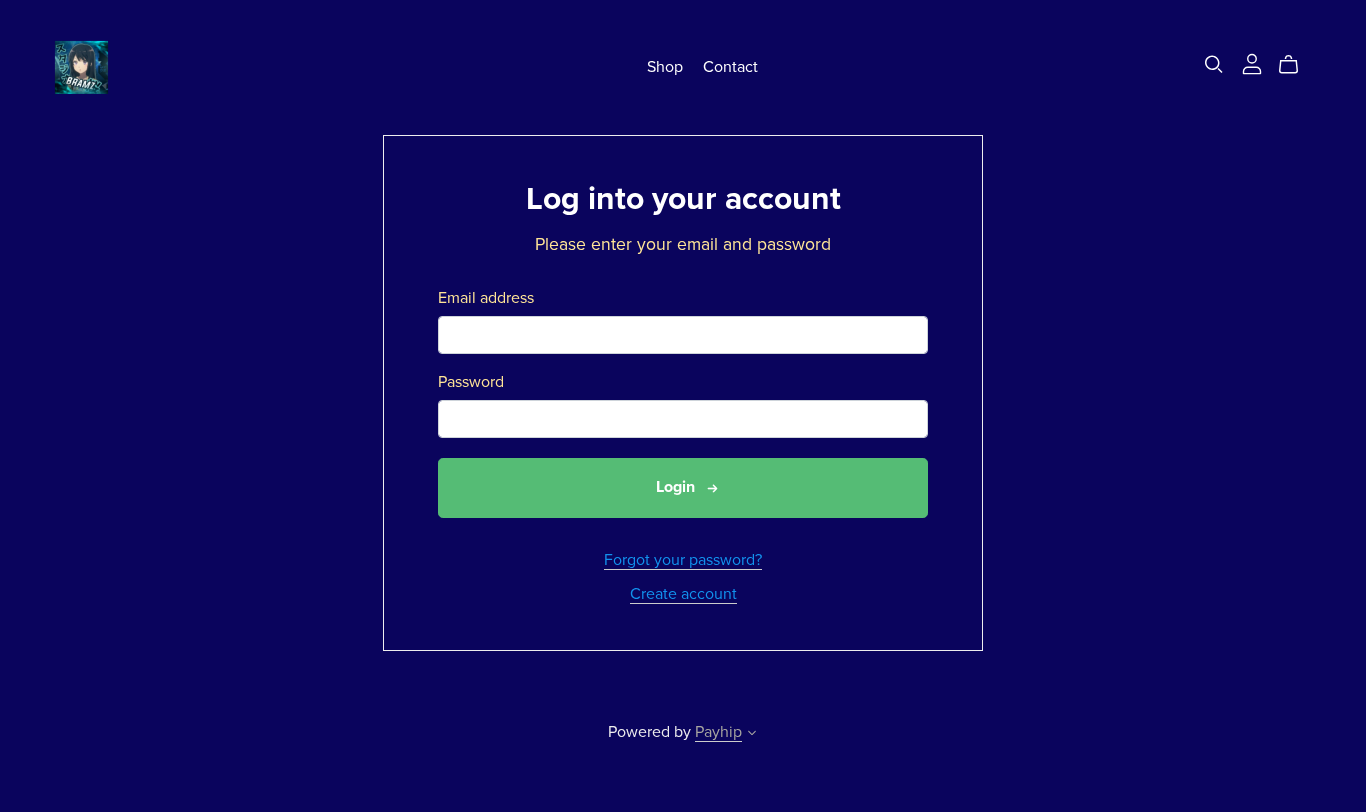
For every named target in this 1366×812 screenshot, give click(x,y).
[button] (752, 735)
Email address (486, 298)
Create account (683, 594)
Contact (730, 67)
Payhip (718, 732)
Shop (665, 67)
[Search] (1214, 64)
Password (471, 382)
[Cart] (1296, 65)
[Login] (1252, 63)
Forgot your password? (683, 560)
